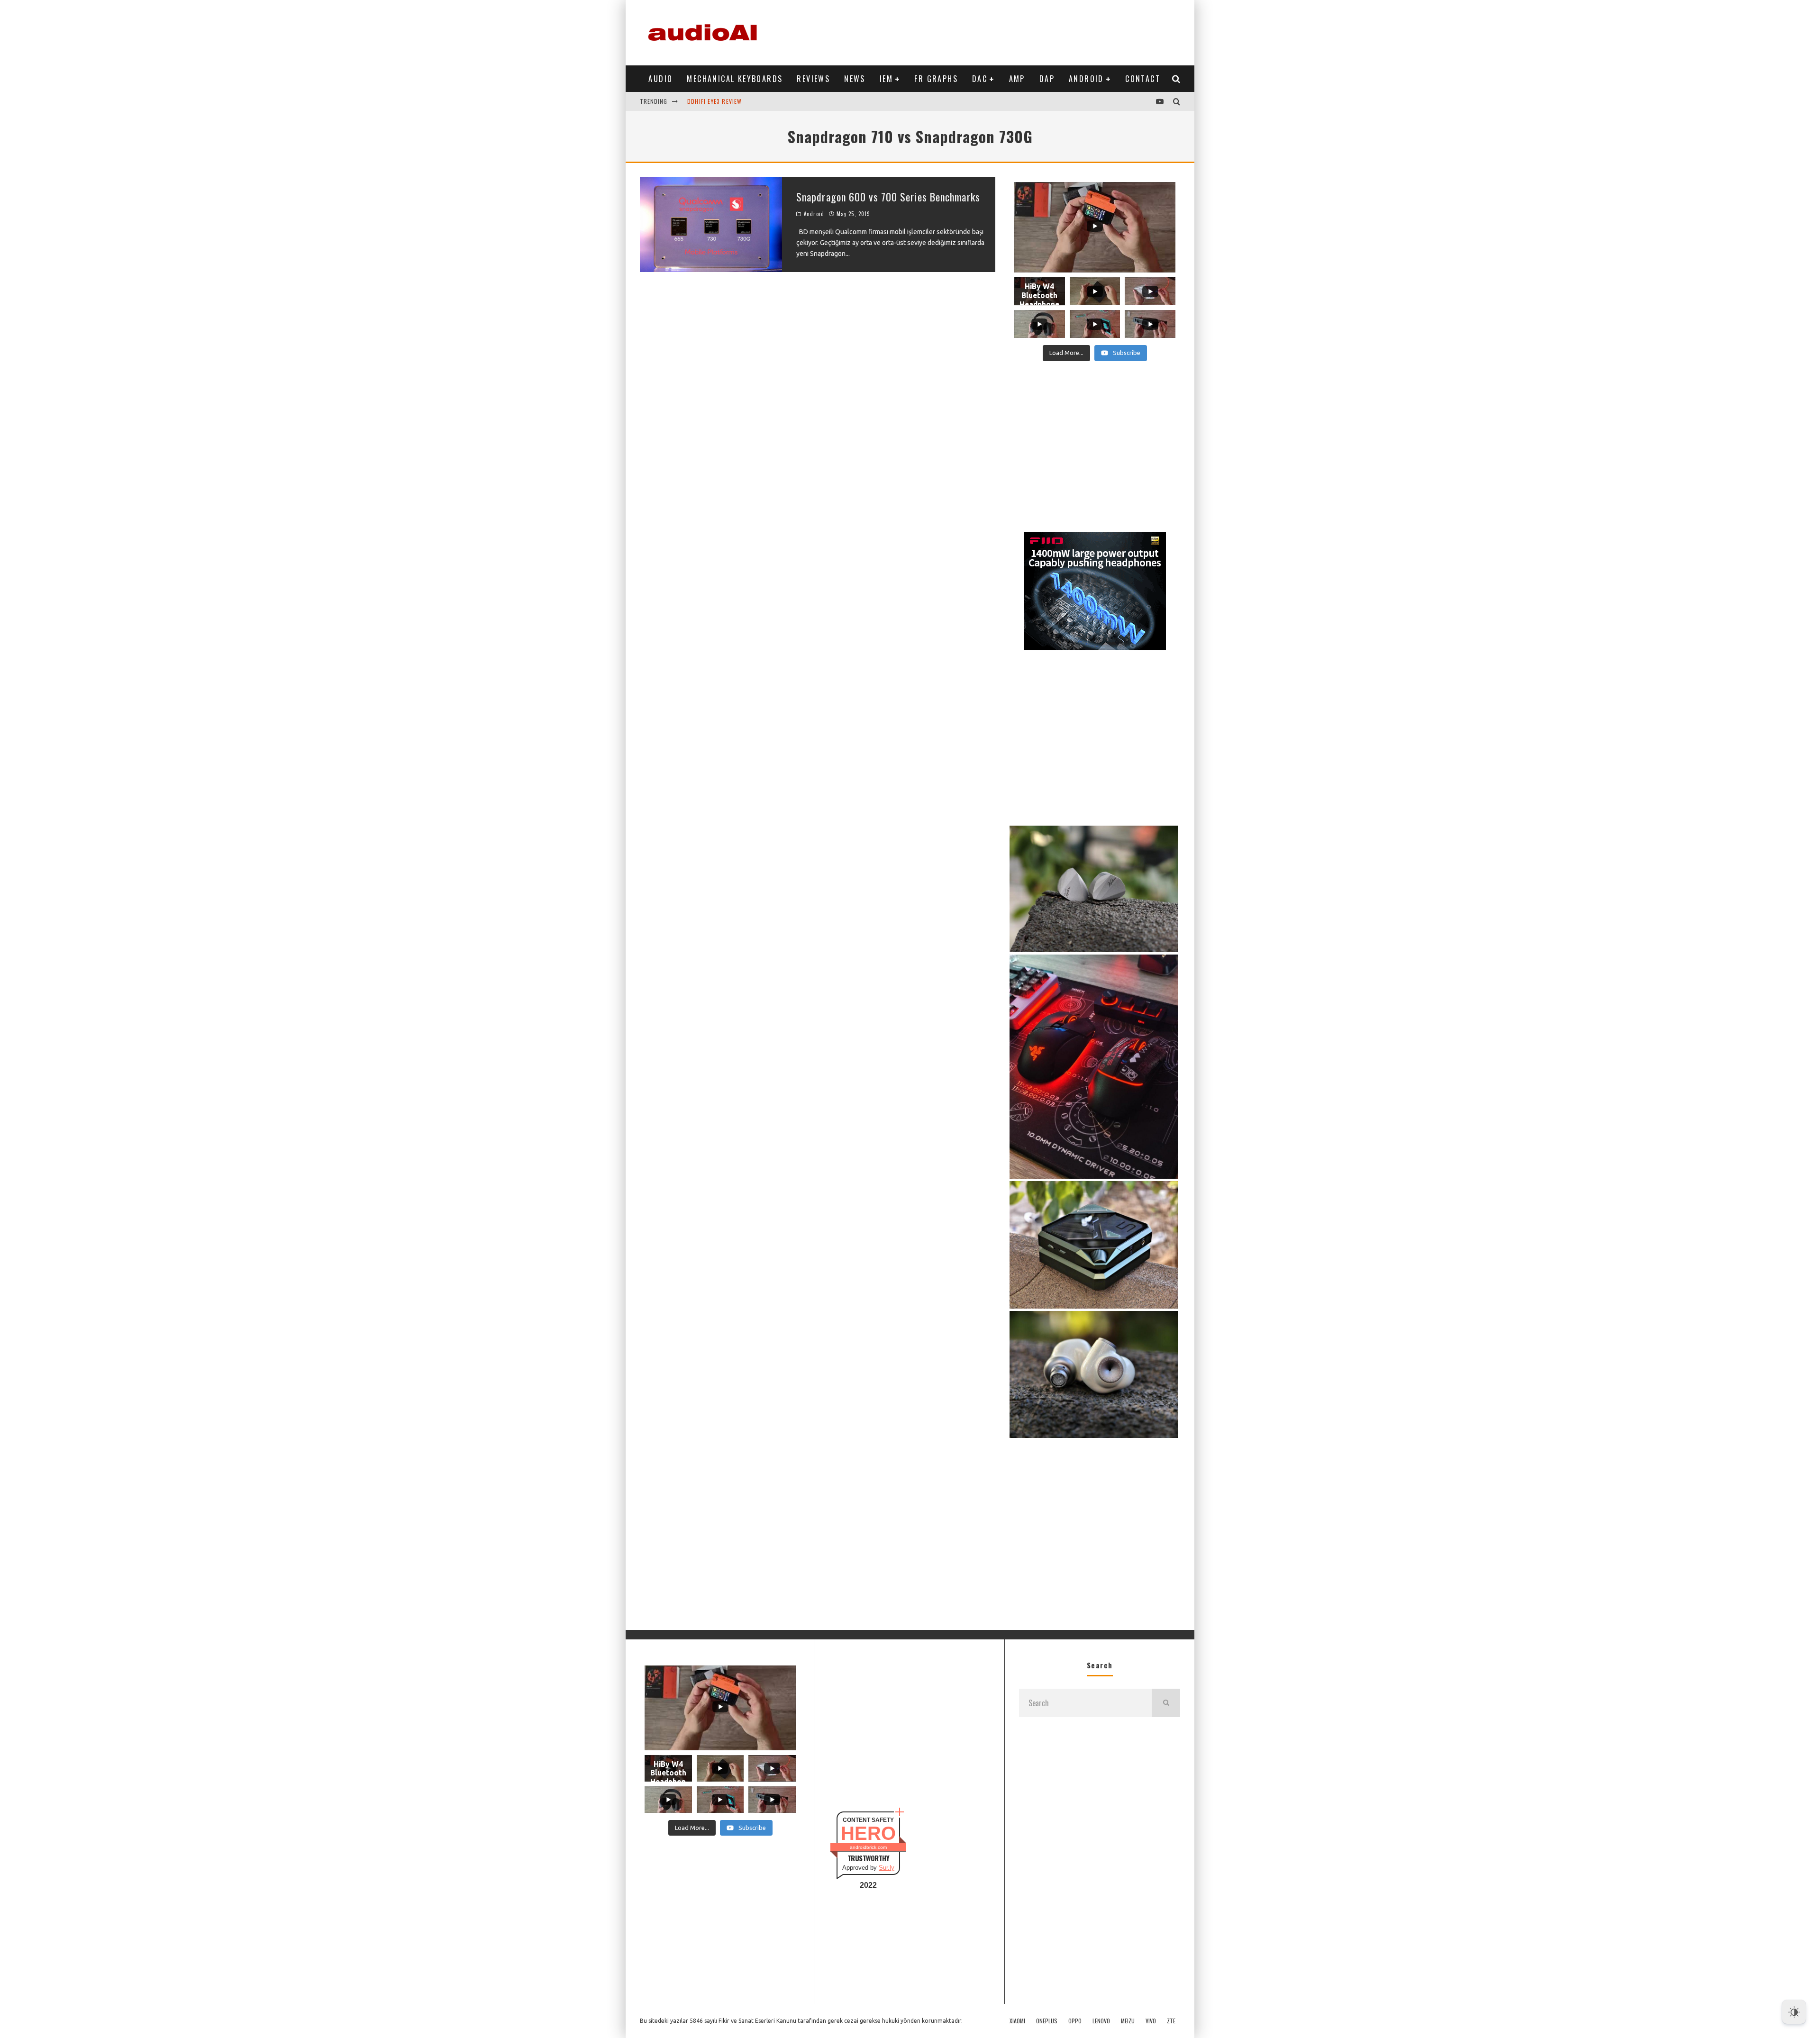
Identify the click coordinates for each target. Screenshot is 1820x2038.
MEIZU (1128, 2021)
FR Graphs (936, 79)
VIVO (1151, 2021)
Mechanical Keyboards (735, 79)
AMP (1017, 79)
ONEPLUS (1047, 2021)
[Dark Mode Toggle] (1794, 2012)
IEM (886, 79)
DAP (1047, 79)
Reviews (813, 79)
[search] (1166, 1703)
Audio (660, 79)
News (855, 79)
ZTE (1171, 2021)
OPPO (1075, 2021)
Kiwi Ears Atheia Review (723, 101)
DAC (980, 79)
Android (1086, 79)
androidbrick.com (868, 1847)
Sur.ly (887, 1868)
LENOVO (1101, 2021)
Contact (1143, 79)
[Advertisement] (1008, 31)
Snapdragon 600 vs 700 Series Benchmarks (888, 197)
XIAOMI (1017, 2021)
